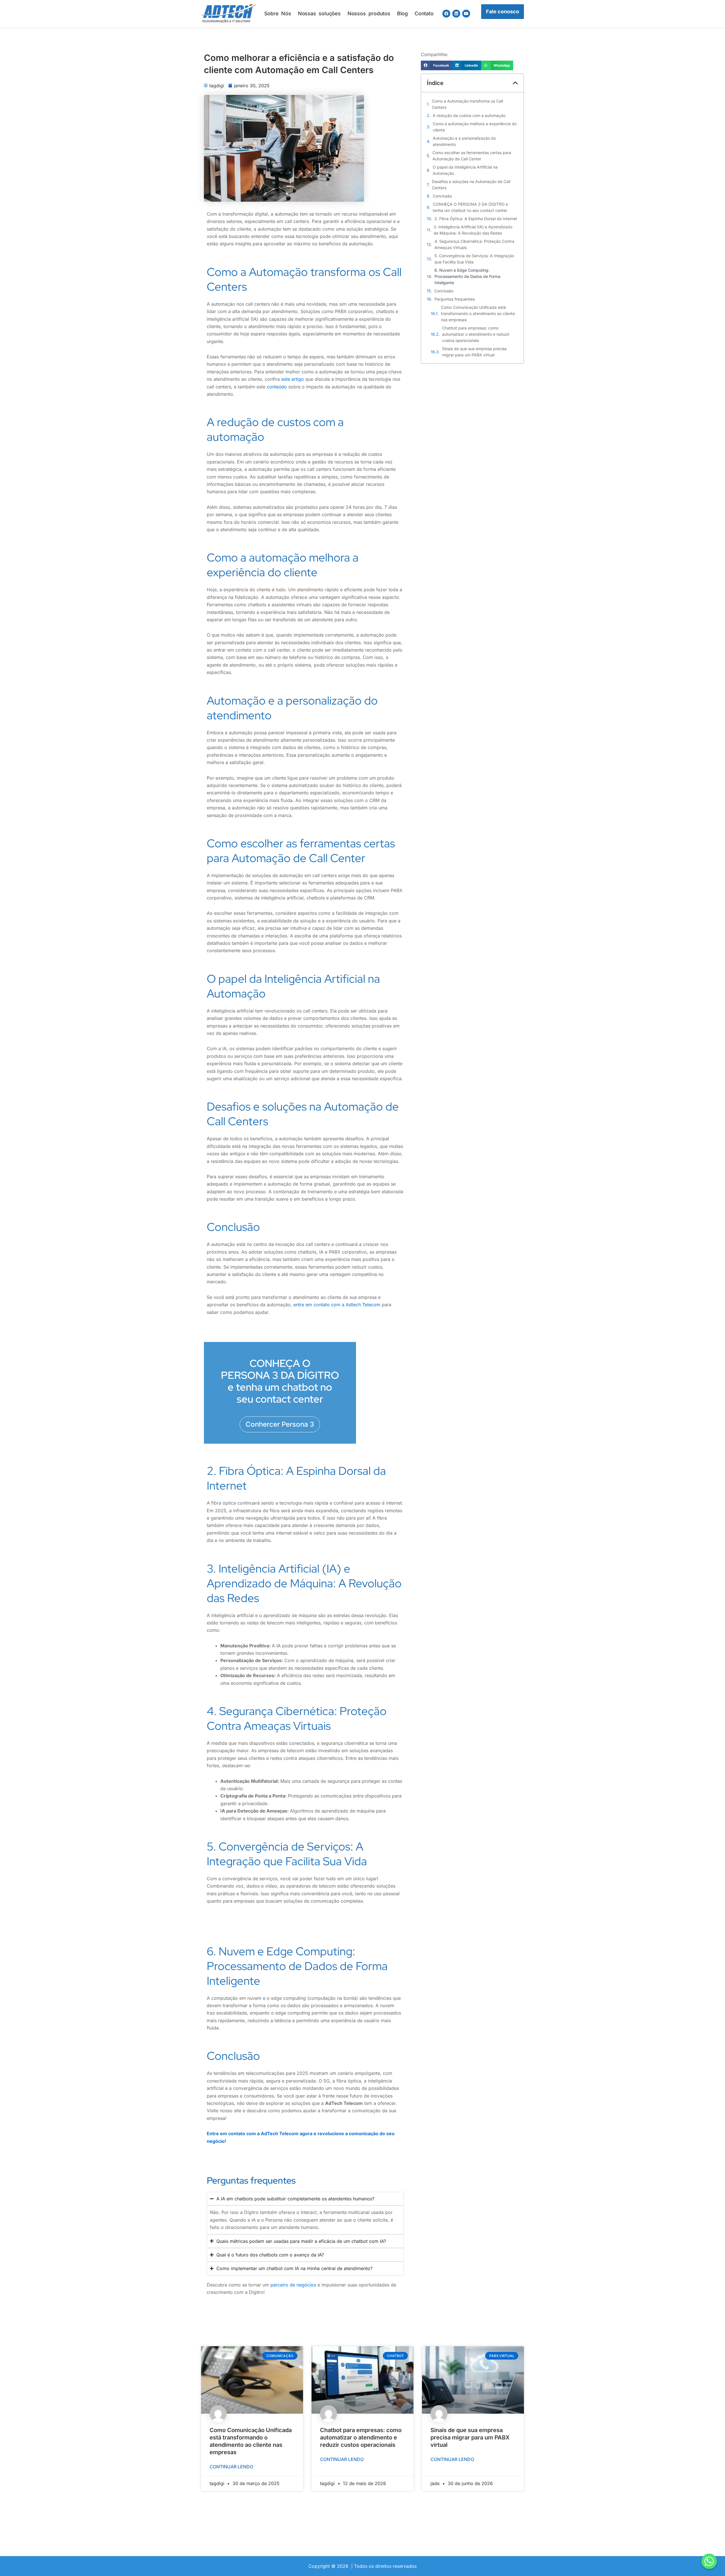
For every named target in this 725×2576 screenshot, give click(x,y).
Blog (402, 13)
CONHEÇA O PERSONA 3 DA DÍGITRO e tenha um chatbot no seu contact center (470, 207)
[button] (437, 65)
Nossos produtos (369, 13)
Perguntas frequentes (455, 299)
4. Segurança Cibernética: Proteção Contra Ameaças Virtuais (474, 244)
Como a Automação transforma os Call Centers (467, 104)
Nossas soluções (319, 13)
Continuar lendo (231, 2467)
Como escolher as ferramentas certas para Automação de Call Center (472, 156)
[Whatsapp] (709, 2561)
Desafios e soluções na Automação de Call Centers (471, 185)
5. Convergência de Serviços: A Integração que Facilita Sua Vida (474, 259)
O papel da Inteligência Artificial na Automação (465, 170)
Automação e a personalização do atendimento (464, 141)
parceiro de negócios (293, 2285)
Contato (424, 13)
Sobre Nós (278, 13)
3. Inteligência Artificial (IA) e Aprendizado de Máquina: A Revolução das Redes (473, 230)
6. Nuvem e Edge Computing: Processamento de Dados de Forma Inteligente (467, 276)
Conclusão (442, 196)
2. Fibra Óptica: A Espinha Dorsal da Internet (476, 219)
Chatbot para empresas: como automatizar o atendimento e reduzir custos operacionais (476, 334)
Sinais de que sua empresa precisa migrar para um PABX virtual (474, 352)
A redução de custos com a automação (469, 115)
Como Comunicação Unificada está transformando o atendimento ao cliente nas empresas (478, 313)
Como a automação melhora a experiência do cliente (475, 127)
